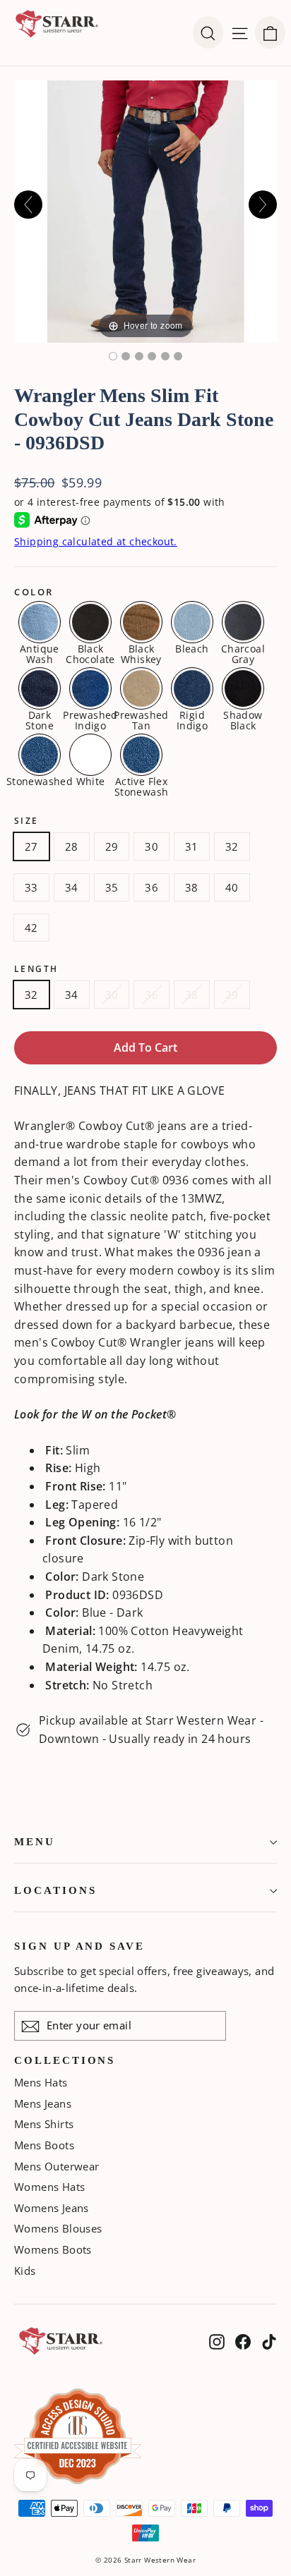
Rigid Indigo (192, 719)
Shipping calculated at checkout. (96, 541)
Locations (55, 1890)
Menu (35, 1842)
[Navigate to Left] (28, 205)
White (91, 780)
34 (72, 887)
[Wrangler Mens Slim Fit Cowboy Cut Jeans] (178, 356)
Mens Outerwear (57, 2166)
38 (192, 887)
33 (31, 887)
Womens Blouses (58, 2228)
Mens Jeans (43, 2103)
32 (232, 846)
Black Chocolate (90, 653)
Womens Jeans (52, 2208)
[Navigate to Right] (263, 205)
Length (36, 969)
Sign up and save (79, 1946)
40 (232, 887)
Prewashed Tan (141, 719)
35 (112, 887)
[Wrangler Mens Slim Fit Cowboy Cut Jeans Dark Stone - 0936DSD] (113, 356)
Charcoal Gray (243, 653)
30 (152, 846)
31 (192, 846)
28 (72, 846)
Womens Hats (49, 2187)
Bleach (192, 648)
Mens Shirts (44, 2124)
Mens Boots (44, 2145)
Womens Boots (53, 2249)
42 (31, 928)
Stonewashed (40, 780)
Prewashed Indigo (90, 719)
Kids (25, 2271)
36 (152, 887)
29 (112, 846)
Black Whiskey (141, 653)
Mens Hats (41, 2082)
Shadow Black (243, 719)
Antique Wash (40, 653)
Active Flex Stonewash (142, 786)
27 (31, 846)
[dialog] (270, 32)
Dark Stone (40, 719)
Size (26, 821)
